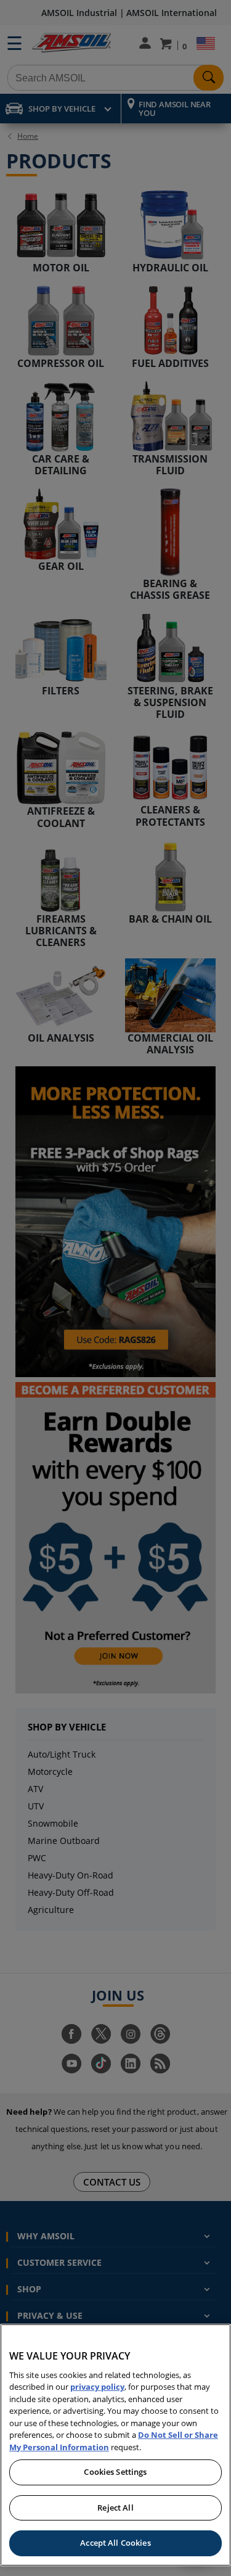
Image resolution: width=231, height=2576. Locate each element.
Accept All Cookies (115, 2543)
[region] (115, 2445)
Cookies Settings (115, 2472)
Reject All (115, 2508)
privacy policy (97, 2387)
